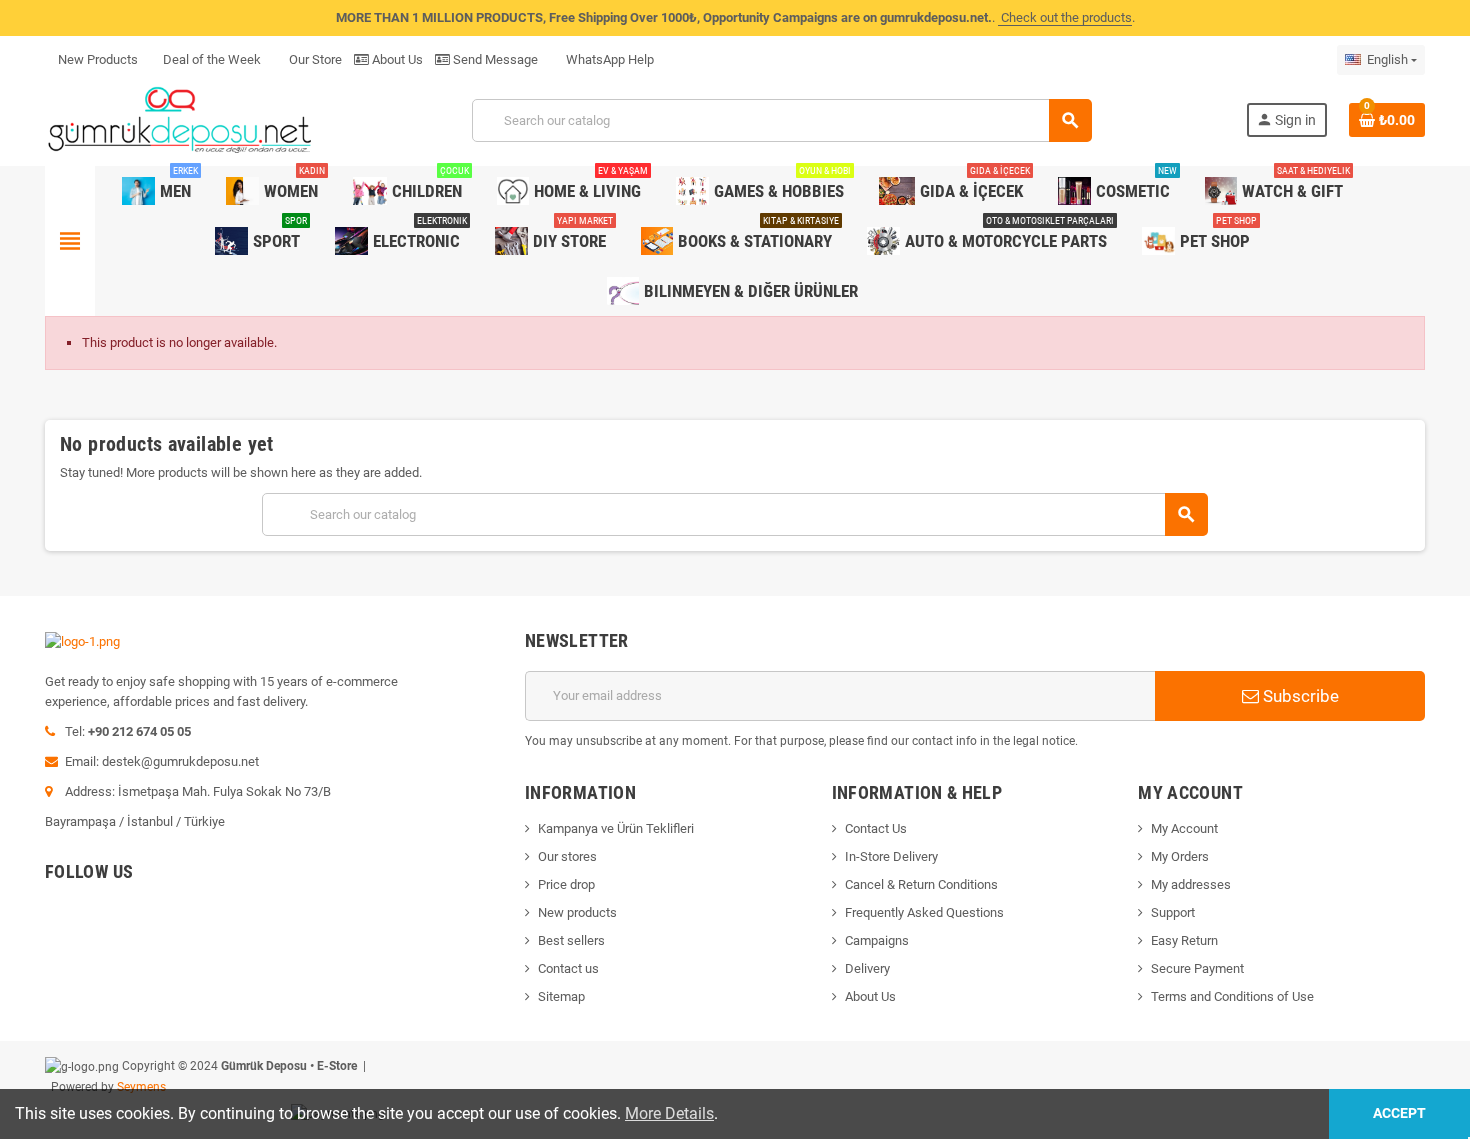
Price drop (566, 884)
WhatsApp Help (608, 59)
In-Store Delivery (891, 856)
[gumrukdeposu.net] (181, 119)
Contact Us (876, 828)
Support (1173, 912)
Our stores (567, 856)
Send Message (494, 59)
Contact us (568, 968)
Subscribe (1299, 696)
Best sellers (571, 940)
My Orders (1180, 856)
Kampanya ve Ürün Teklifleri (616, 828)
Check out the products (1065, 17)
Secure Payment (1197, 968)
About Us (396, 59)
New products (577, 912)
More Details (669, 1113)
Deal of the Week (212, 59)
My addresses (1191, 884)
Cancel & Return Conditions (921, 884)
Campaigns (877, 940)
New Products (98, 59)
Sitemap (561, 996)
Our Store (314, 59)
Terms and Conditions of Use (1232, 996)
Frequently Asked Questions (924, 912)
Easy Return (1184, 940)
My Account (1184, 828)
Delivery (867, 968)
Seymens (141, 1087)
